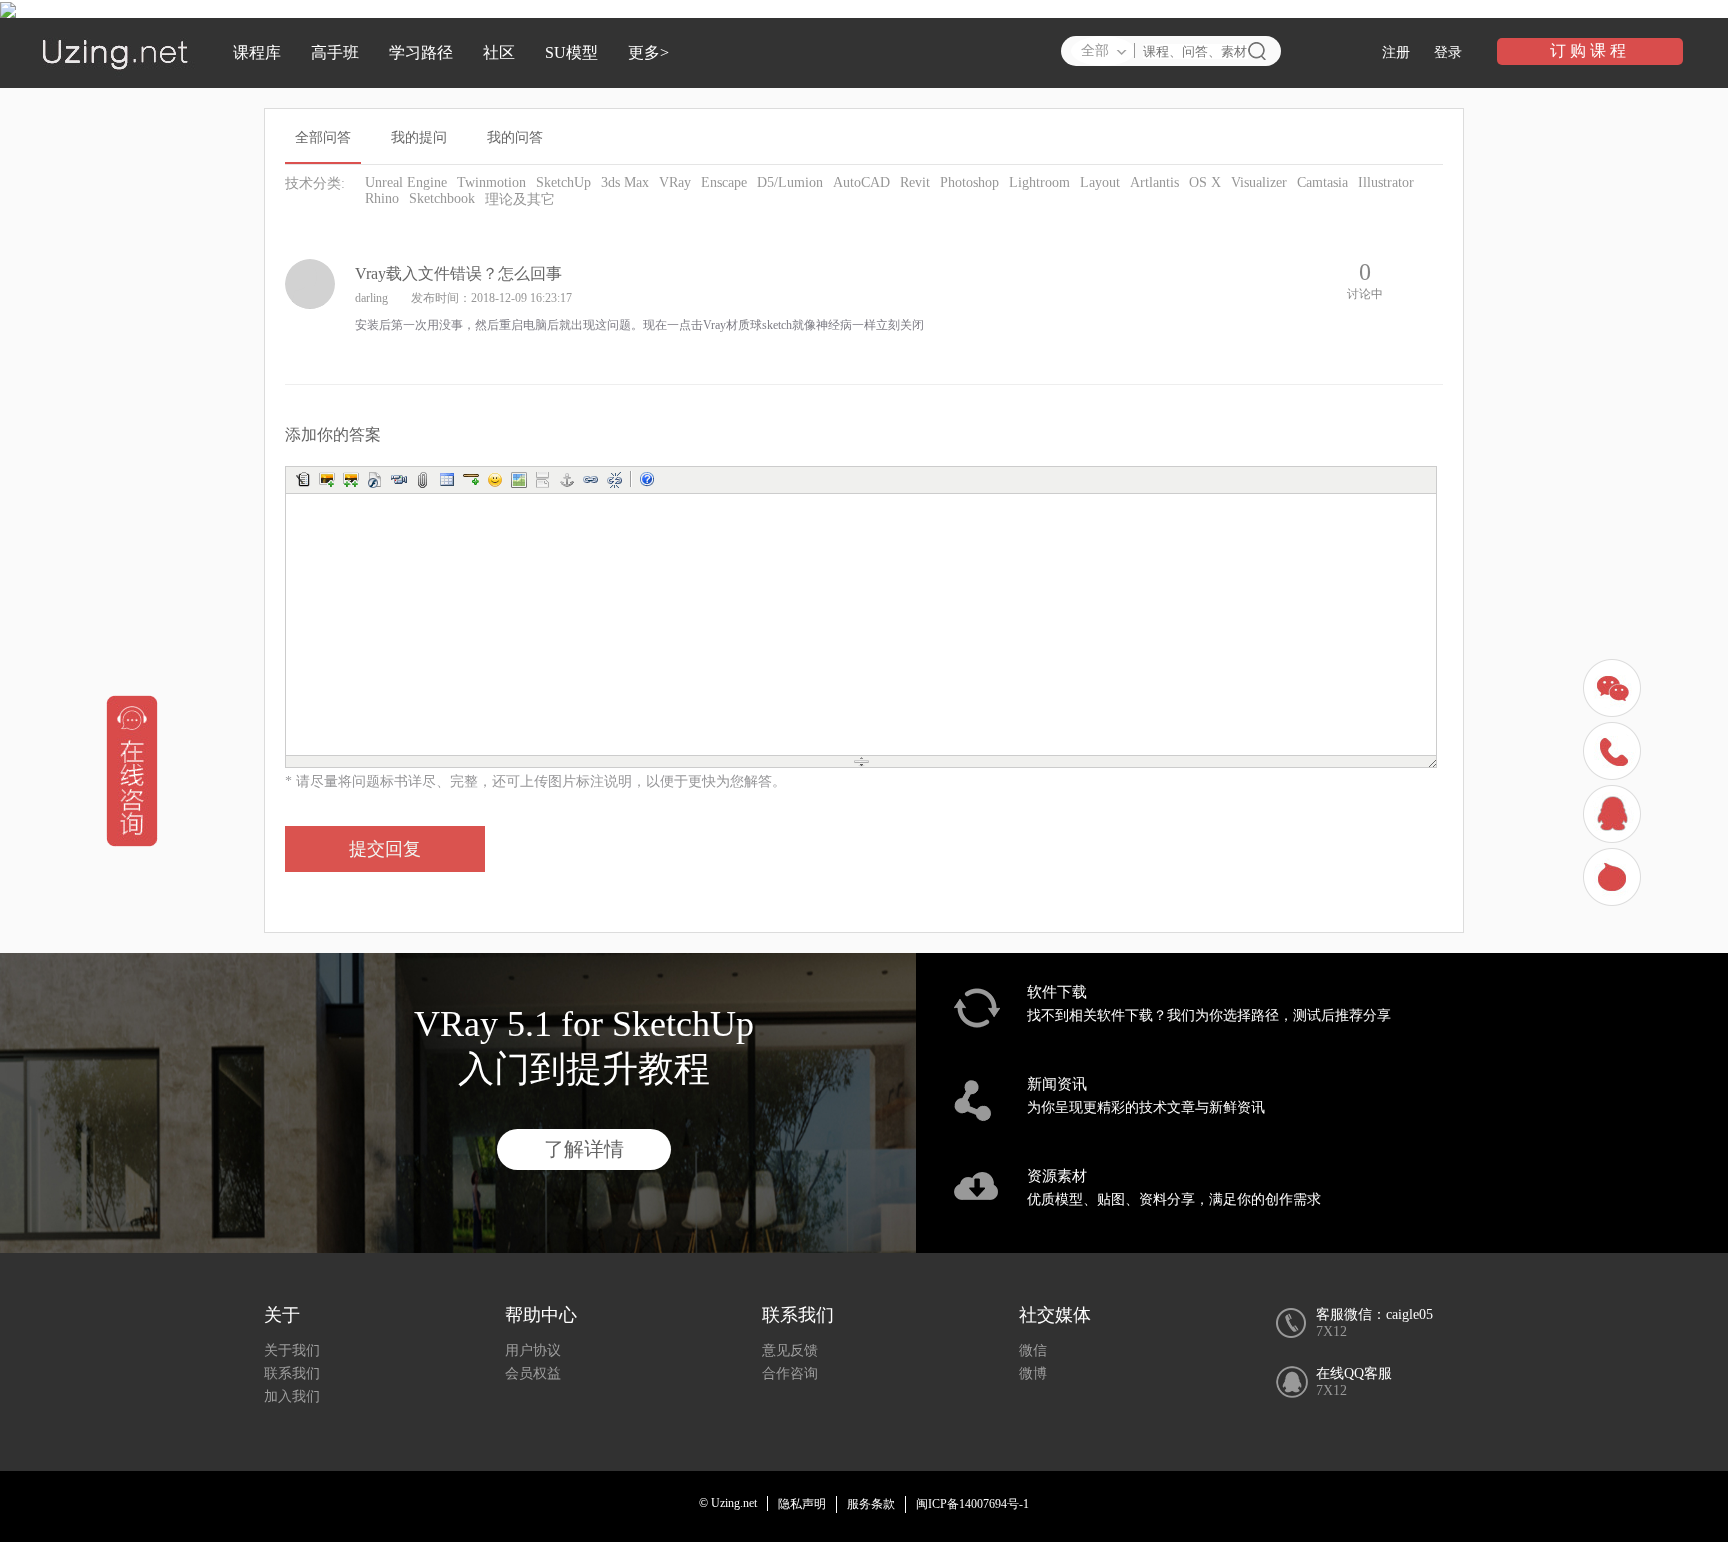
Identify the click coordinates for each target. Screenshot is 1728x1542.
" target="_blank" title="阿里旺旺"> (1614, 879)
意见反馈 (790, 1350)
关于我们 (292, 1350)
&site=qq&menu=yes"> (1614, 816)
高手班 (335, 52)
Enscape (724, 182)
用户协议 (533, 1350)
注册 (1396, 52)
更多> (648, 52)
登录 (1448, 52)
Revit (915, 182)
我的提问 (419, 137)
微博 (1033, 1373)
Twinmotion (491, 182)
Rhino (382, 198)
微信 (1033, 1350)
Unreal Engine (406, 182)
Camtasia (1322, 182)
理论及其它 (520, 199)
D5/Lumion (790, 182)
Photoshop (969, 182)
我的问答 (515, 137)
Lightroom (1039, 182)
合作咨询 (790, 1373)
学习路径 (421, 52)
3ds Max (625, 182)
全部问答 (323, 137)
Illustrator (1386, 182)
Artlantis (1154, 182)
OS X (1205, 182)
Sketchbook (442, 198)
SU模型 (571, 52)
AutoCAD (861, 182)
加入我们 (292, 1396)
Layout (1100, 182)
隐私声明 (802, 1504)
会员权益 (533, 1373)
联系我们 (292, 1373)
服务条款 (871, 1504)
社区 (499, 52)
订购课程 (1590, 50)
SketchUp (563, 182)
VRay (675, 182)
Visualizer (1259, 182)
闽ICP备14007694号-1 (972, 1504)
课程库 (257, 52)
